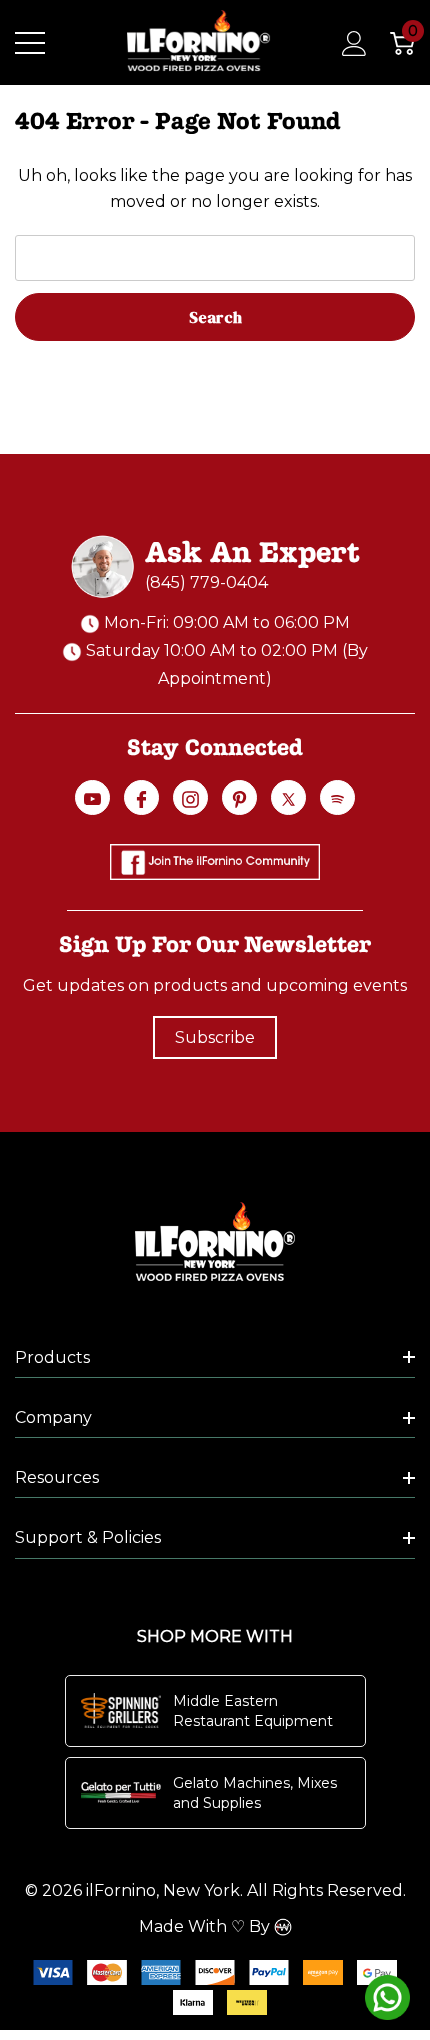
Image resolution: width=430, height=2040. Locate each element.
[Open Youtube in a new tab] (92, 799)
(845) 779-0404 (206, 582)
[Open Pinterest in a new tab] (239, 799)
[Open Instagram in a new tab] (190, 799)
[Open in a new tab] (288, 799)
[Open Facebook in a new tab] (141, 799)
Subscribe (215, 1037)
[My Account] (343, 43)
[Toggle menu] (30, 43)
